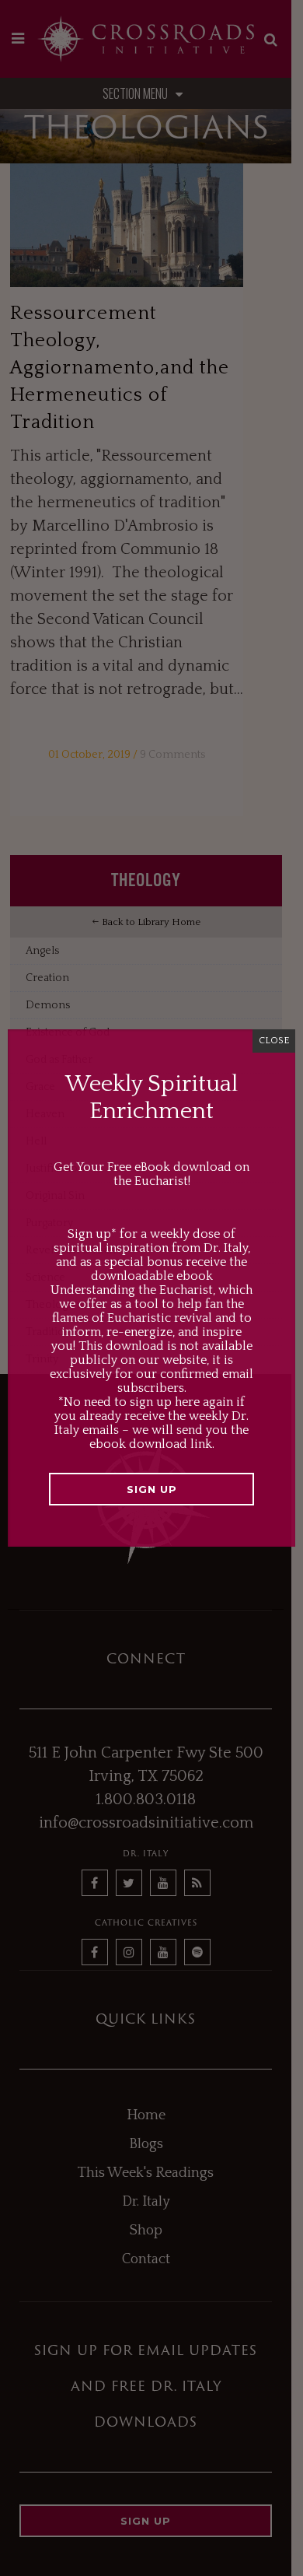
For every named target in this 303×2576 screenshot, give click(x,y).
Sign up (152, 1489)
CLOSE (274, 1041)
